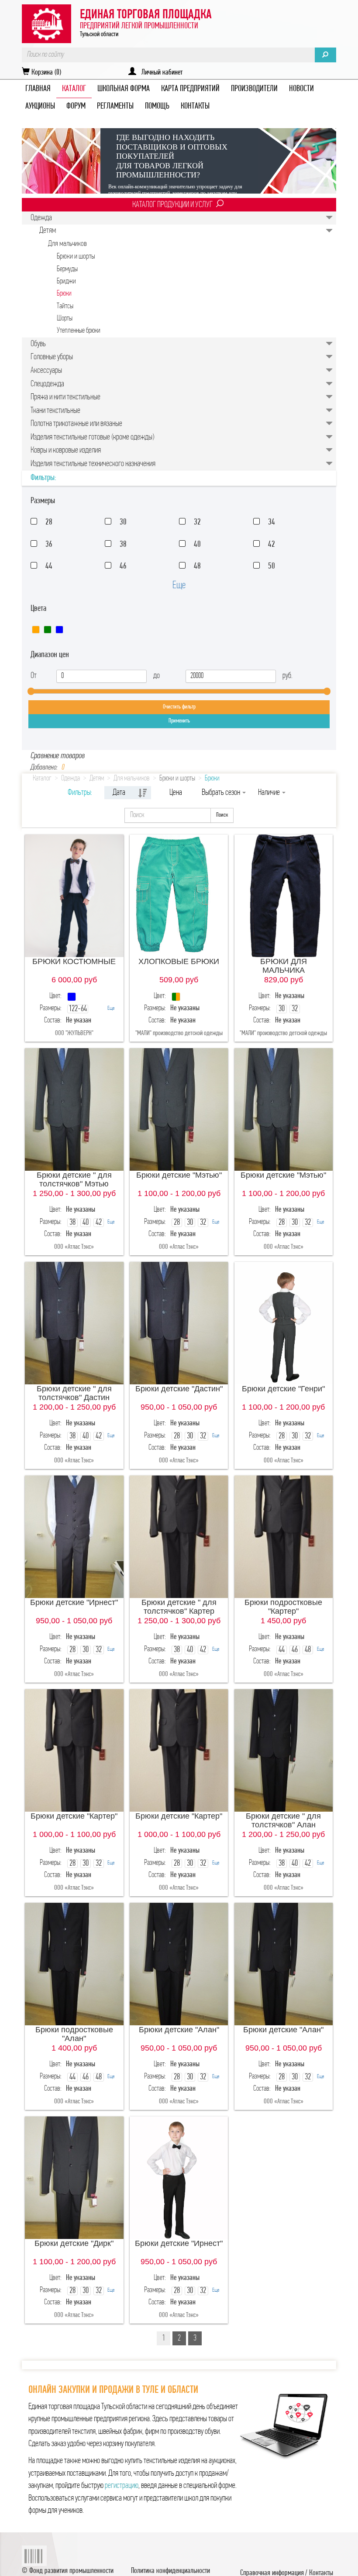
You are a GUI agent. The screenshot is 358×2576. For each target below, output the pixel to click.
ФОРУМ (76, 106)
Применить (179, 721)
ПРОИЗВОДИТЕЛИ (254, 89)
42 (272, 545)
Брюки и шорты (76, 257)
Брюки (64, 294)
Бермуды (67, 269)
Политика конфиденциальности (170, 2571)
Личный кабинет (159, 73)
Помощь (157, 106)
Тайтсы (65, 306)
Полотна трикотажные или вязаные (76, 424)
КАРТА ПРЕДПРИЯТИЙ (190, 89)
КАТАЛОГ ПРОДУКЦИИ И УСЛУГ (172, 205)
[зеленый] (48, 630)
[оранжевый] (36, 630)
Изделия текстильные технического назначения (93, 464)
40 (197, 545)
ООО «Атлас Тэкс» (74, 1247)
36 (49, 545)
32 (197, 522)
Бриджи (66, 281)
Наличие (270, 793)
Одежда (41, 218)
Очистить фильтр (179, 707)
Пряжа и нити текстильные (65, 397)
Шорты (65, 319)
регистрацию (122, 2486)
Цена (176, 793)
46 (123, 566)
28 (49, 522)
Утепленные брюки (79, 331)
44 (49, 566)
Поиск (222, 815)
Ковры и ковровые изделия (66, 450)
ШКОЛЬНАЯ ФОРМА (124, 89)
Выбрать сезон (222, 793)
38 (123, 545)
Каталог (42, 779)
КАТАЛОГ (74, 89)
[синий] (59, 630)
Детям (48, 231)
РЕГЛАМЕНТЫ (115, 106)
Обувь (38, 344)
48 (197, 566)
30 (123, 522)
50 (272, 566)
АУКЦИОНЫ (40, 106)
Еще (179, 586)
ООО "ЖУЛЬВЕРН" (74, 1033)
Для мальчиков (67, 244)
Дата (119, 793)
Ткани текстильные (55, 411)
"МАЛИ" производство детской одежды (179, 1033)
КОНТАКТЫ (195, 106)
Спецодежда (47, 384)
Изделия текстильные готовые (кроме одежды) (92, 437)
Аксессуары (46, 371)
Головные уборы (52, 357)
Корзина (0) (45, 73)
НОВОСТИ (301, 89)
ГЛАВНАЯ (38, 89)
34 (272, 522)
